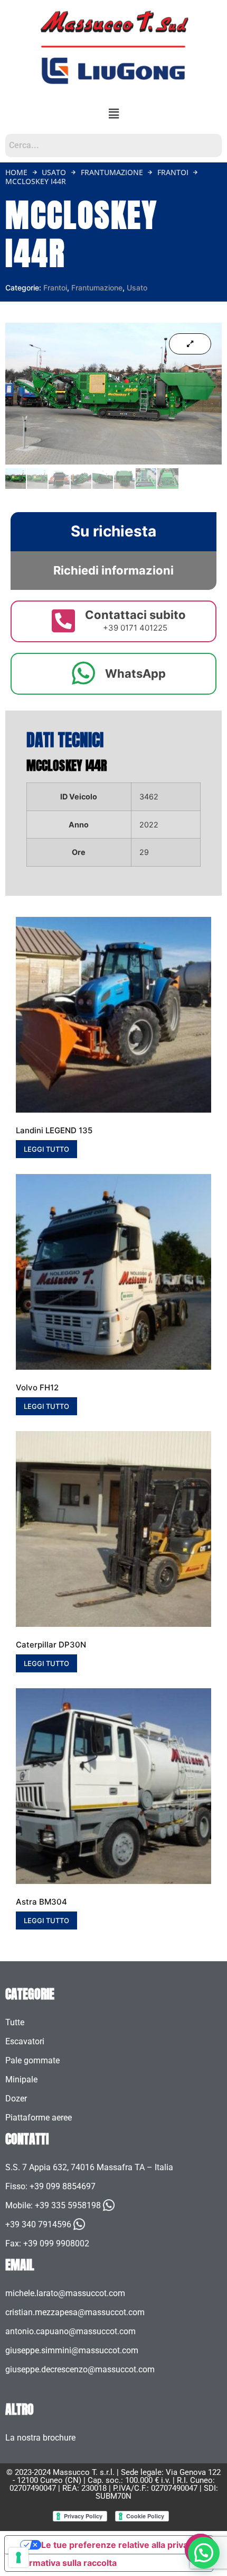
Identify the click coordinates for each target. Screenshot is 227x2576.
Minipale (21, 2079)
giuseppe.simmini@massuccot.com (72, 2350)
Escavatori (25, 2041)
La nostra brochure (40, 2438)
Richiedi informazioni (113, 570)
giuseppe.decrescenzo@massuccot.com (80, 2369)
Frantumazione (112, 172)
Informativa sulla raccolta (65, 2563)
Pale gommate (32, 2060)
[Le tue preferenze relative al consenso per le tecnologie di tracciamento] (18, 2557)
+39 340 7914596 (38, 2224)
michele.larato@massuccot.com (65, 2293)
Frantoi (173, 172)
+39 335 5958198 (68, 2205)
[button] (114, 113)
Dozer (16, 2099)
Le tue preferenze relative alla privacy (119, 2545)
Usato (54, 172)
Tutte (15, 2022)
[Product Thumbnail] (190, 344)
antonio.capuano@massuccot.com (70, 2331)
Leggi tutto (46, 1149)
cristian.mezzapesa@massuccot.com (75, 2312)
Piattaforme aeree (39, 2118)
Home (16, 172)
